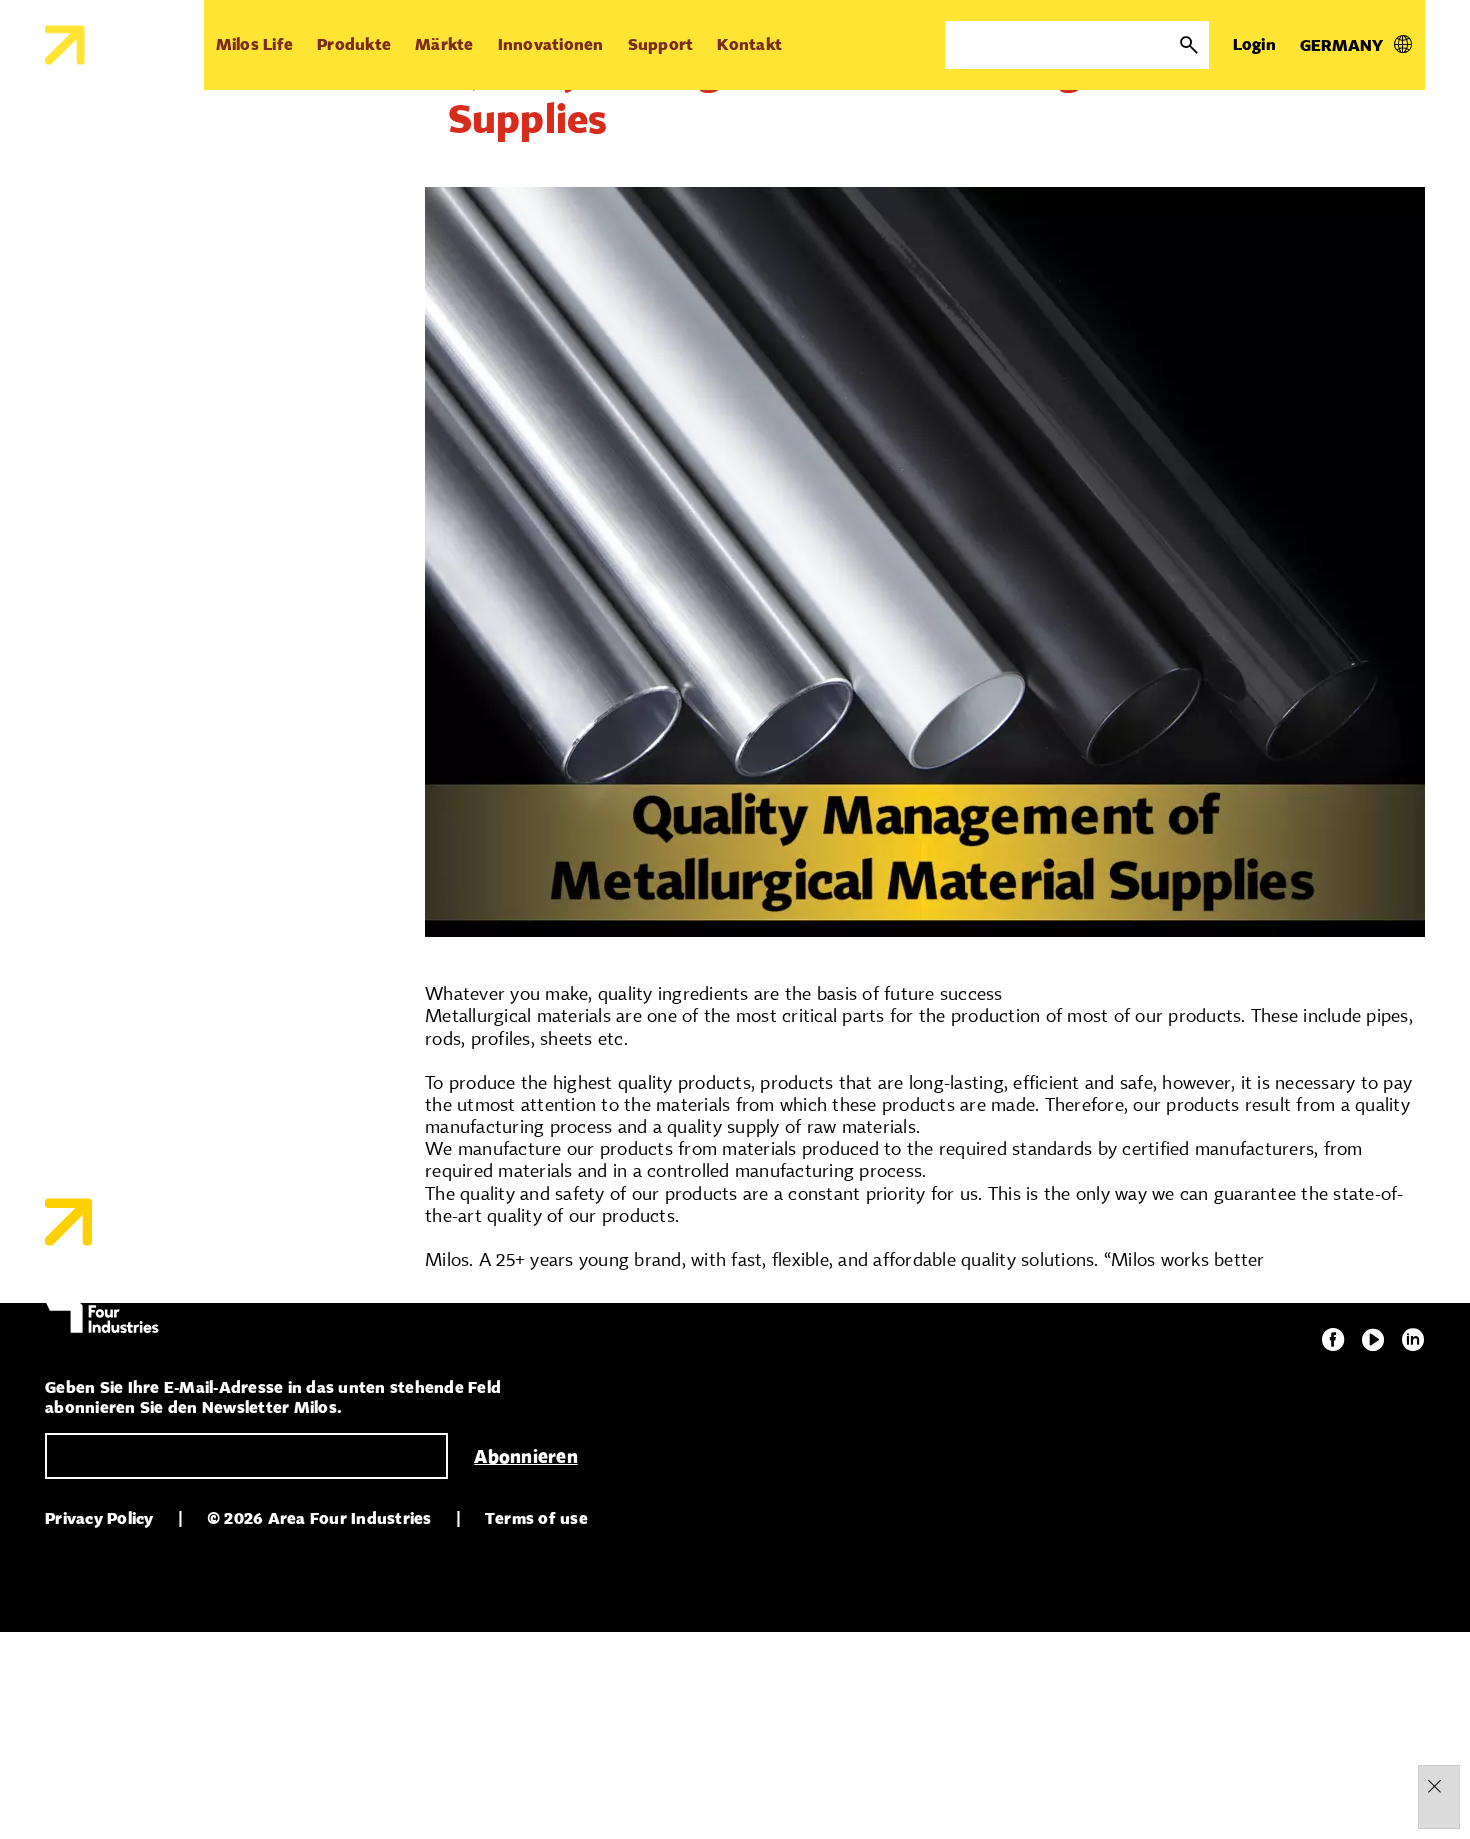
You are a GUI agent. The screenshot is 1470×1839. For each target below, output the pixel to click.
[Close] (1434, 1786)
